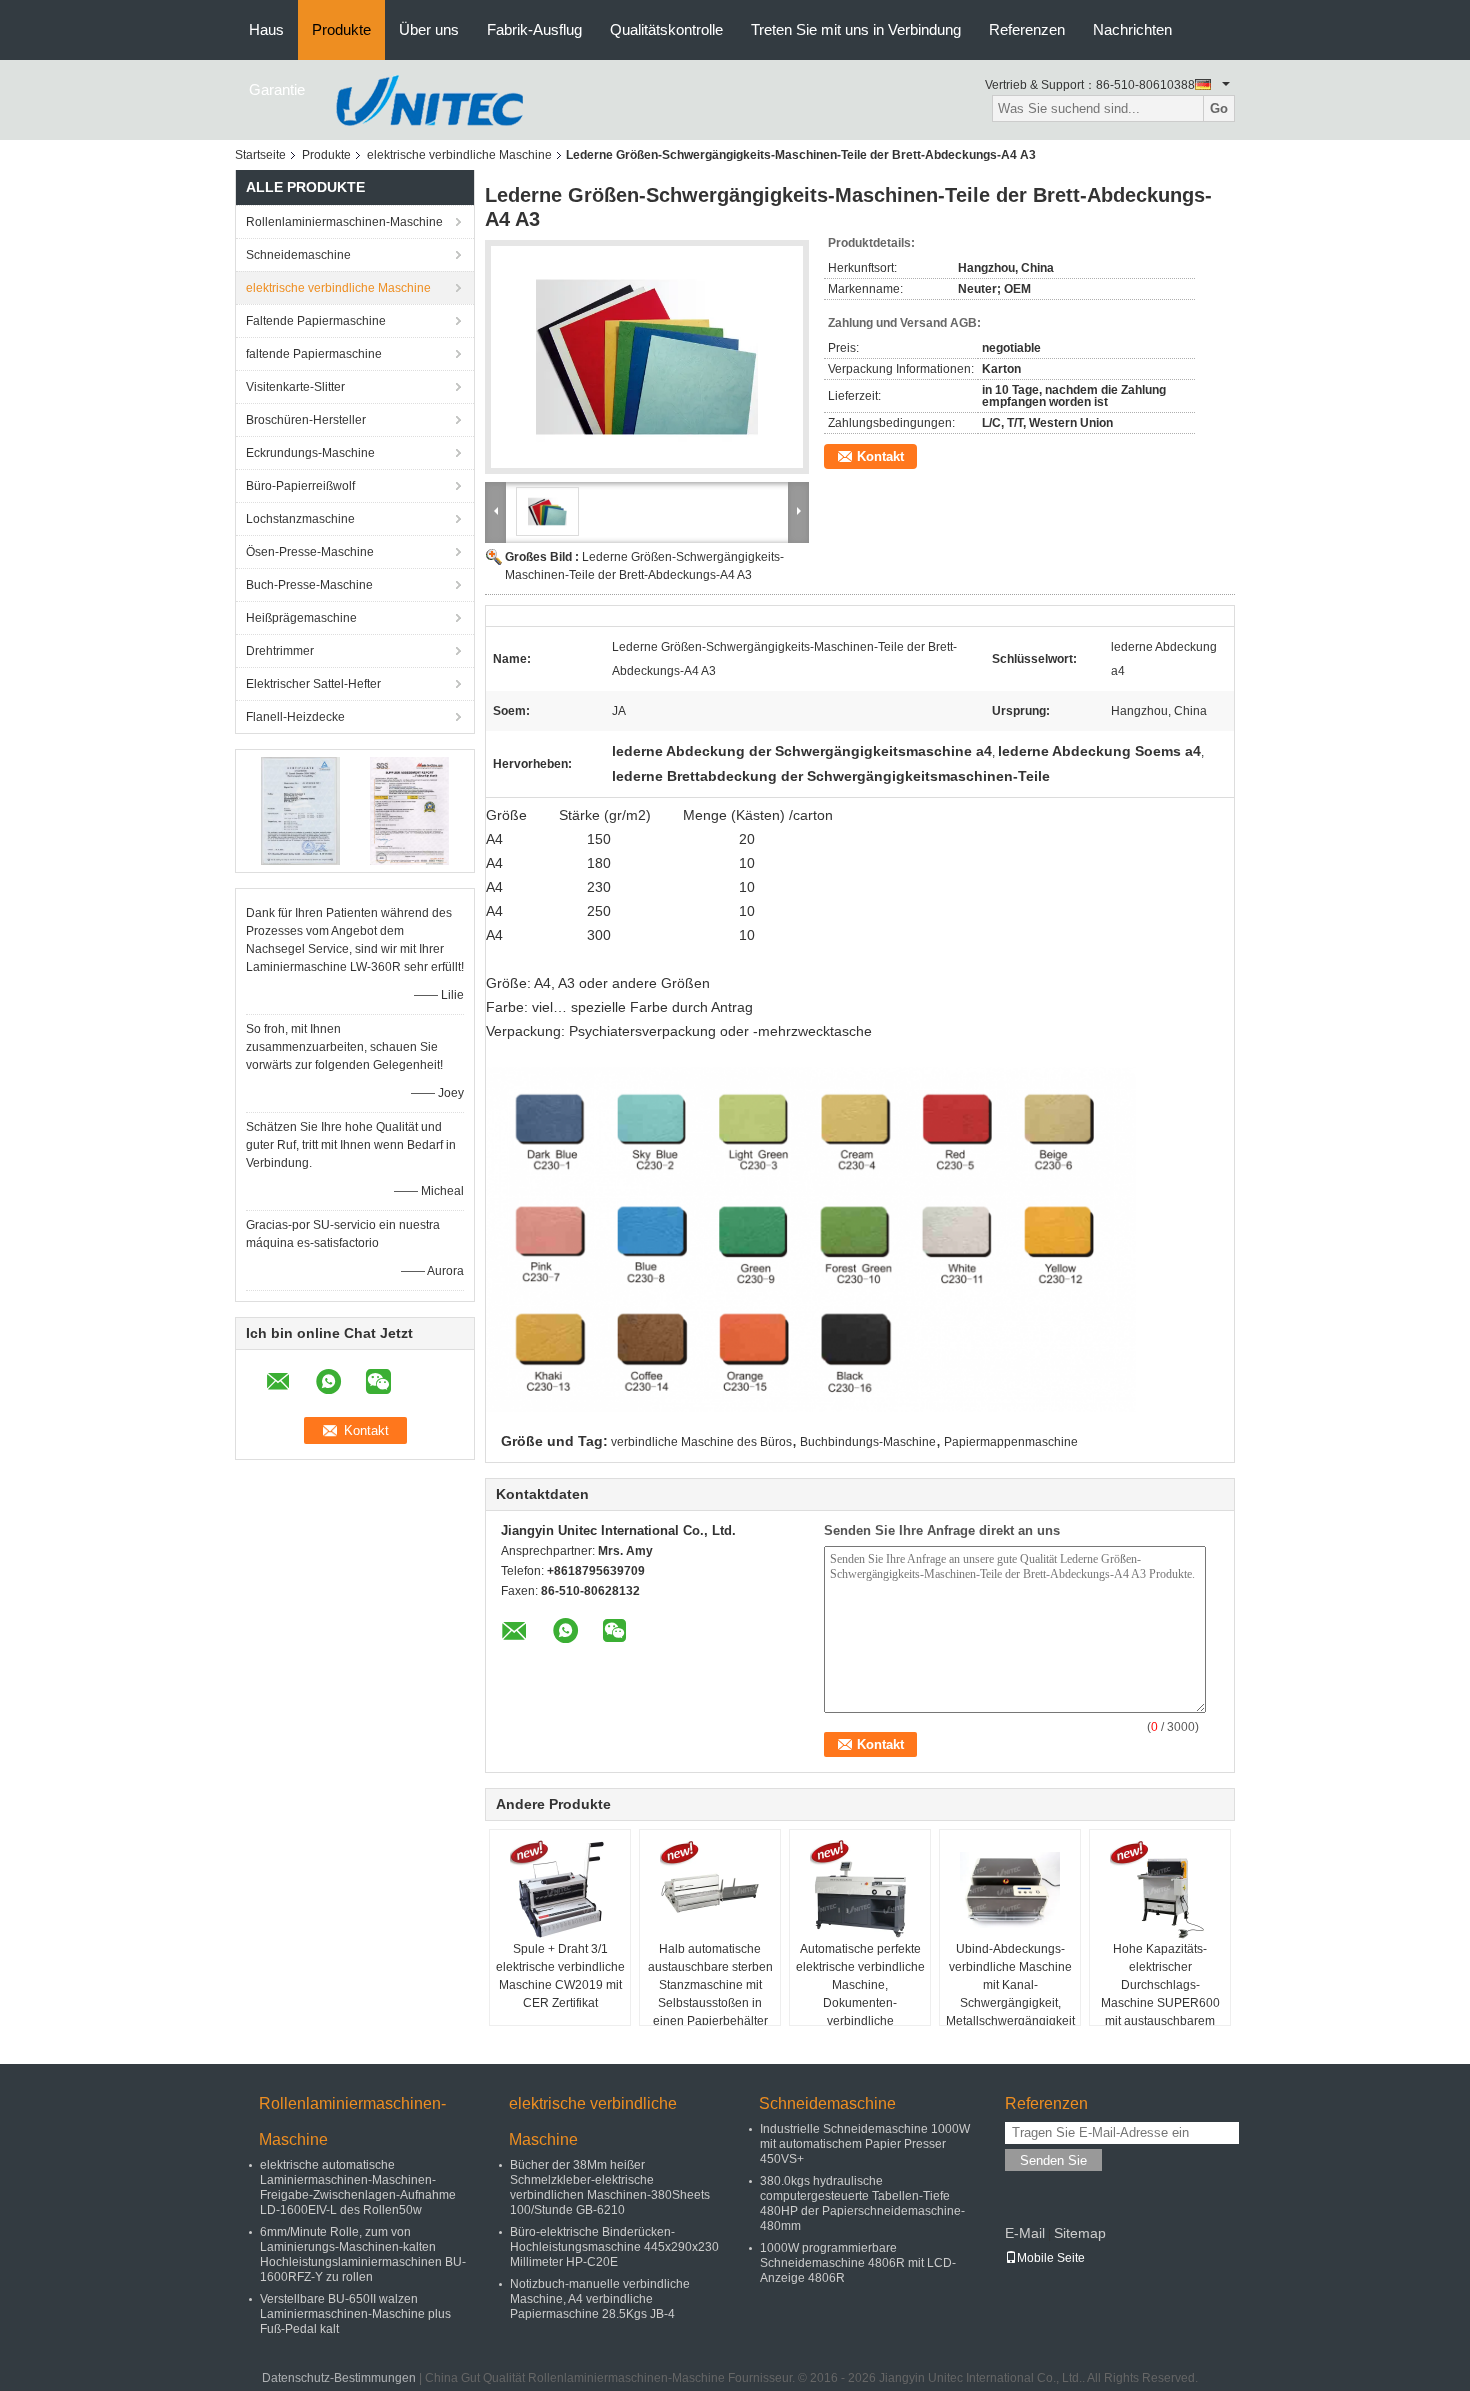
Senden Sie (1053, 2160)
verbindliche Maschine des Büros (701, 1442)
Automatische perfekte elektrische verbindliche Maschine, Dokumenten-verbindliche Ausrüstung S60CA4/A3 (860, 1994)
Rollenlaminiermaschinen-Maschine (344, 222)
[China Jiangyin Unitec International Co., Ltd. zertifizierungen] (300, 810)
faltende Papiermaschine (314, 354)
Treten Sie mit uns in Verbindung (856, 29)
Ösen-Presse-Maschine (310, 552)
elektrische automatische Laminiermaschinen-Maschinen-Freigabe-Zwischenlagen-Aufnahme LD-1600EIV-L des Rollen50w (358, 2187)
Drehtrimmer (280, 651)
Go (1219, 108)
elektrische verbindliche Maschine (459, 155)
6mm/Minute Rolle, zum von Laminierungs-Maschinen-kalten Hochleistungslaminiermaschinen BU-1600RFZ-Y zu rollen (363, 2254)
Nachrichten (1132, 29)
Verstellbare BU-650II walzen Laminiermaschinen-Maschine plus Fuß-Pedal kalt (355, 2314)
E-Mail (1025, 2233)
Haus (266, 29)
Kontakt (880, 456)
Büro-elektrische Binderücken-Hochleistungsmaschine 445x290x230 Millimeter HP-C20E (614, 2247)
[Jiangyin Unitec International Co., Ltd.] (429, 99)
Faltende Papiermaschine (316, 321)
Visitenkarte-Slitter (295, 387)
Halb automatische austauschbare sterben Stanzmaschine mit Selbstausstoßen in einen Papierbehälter (710, 1985)
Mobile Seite (1051, 2258)
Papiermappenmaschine (1011, 1442)
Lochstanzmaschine (300, 519)
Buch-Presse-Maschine (309, 585)
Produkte (341, 29)
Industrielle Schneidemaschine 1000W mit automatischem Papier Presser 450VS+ (865, 2144)
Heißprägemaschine (301, 618)
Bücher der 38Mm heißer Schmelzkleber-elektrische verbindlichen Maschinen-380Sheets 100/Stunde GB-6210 (610, 2187)
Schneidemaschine (298, 255)
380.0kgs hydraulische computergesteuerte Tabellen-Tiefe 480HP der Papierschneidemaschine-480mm (862, 2203)
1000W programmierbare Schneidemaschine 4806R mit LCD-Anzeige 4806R (858, 2263)
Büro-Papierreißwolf (300, 486)
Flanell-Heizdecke (295, 717)
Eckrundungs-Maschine (310, 453)
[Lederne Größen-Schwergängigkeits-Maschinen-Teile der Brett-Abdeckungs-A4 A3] (647, 357)
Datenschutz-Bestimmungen (339, 2378)
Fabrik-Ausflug (534, 29)
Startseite (260, 155)
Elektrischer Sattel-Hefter (313, 684)
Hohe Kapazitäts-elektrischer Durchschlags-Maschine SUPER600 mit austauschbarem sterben (1160, 1994)
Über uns (429, 29)
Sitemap (1080, 2233)
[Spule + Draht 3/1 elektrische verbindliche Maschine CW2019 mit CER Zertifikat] (560, 1890)
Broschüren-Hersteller (306, 420)
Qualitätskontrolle (666, 29)
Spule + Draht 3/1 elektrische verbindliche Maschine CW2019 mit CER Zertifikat (560, 1976)
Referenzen (1027, 29)
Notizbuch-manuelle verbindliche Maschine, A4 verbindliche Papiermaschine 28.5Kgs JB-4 (600, 2299)
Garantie (277, 89)
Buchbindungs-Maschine (868, 1442)
